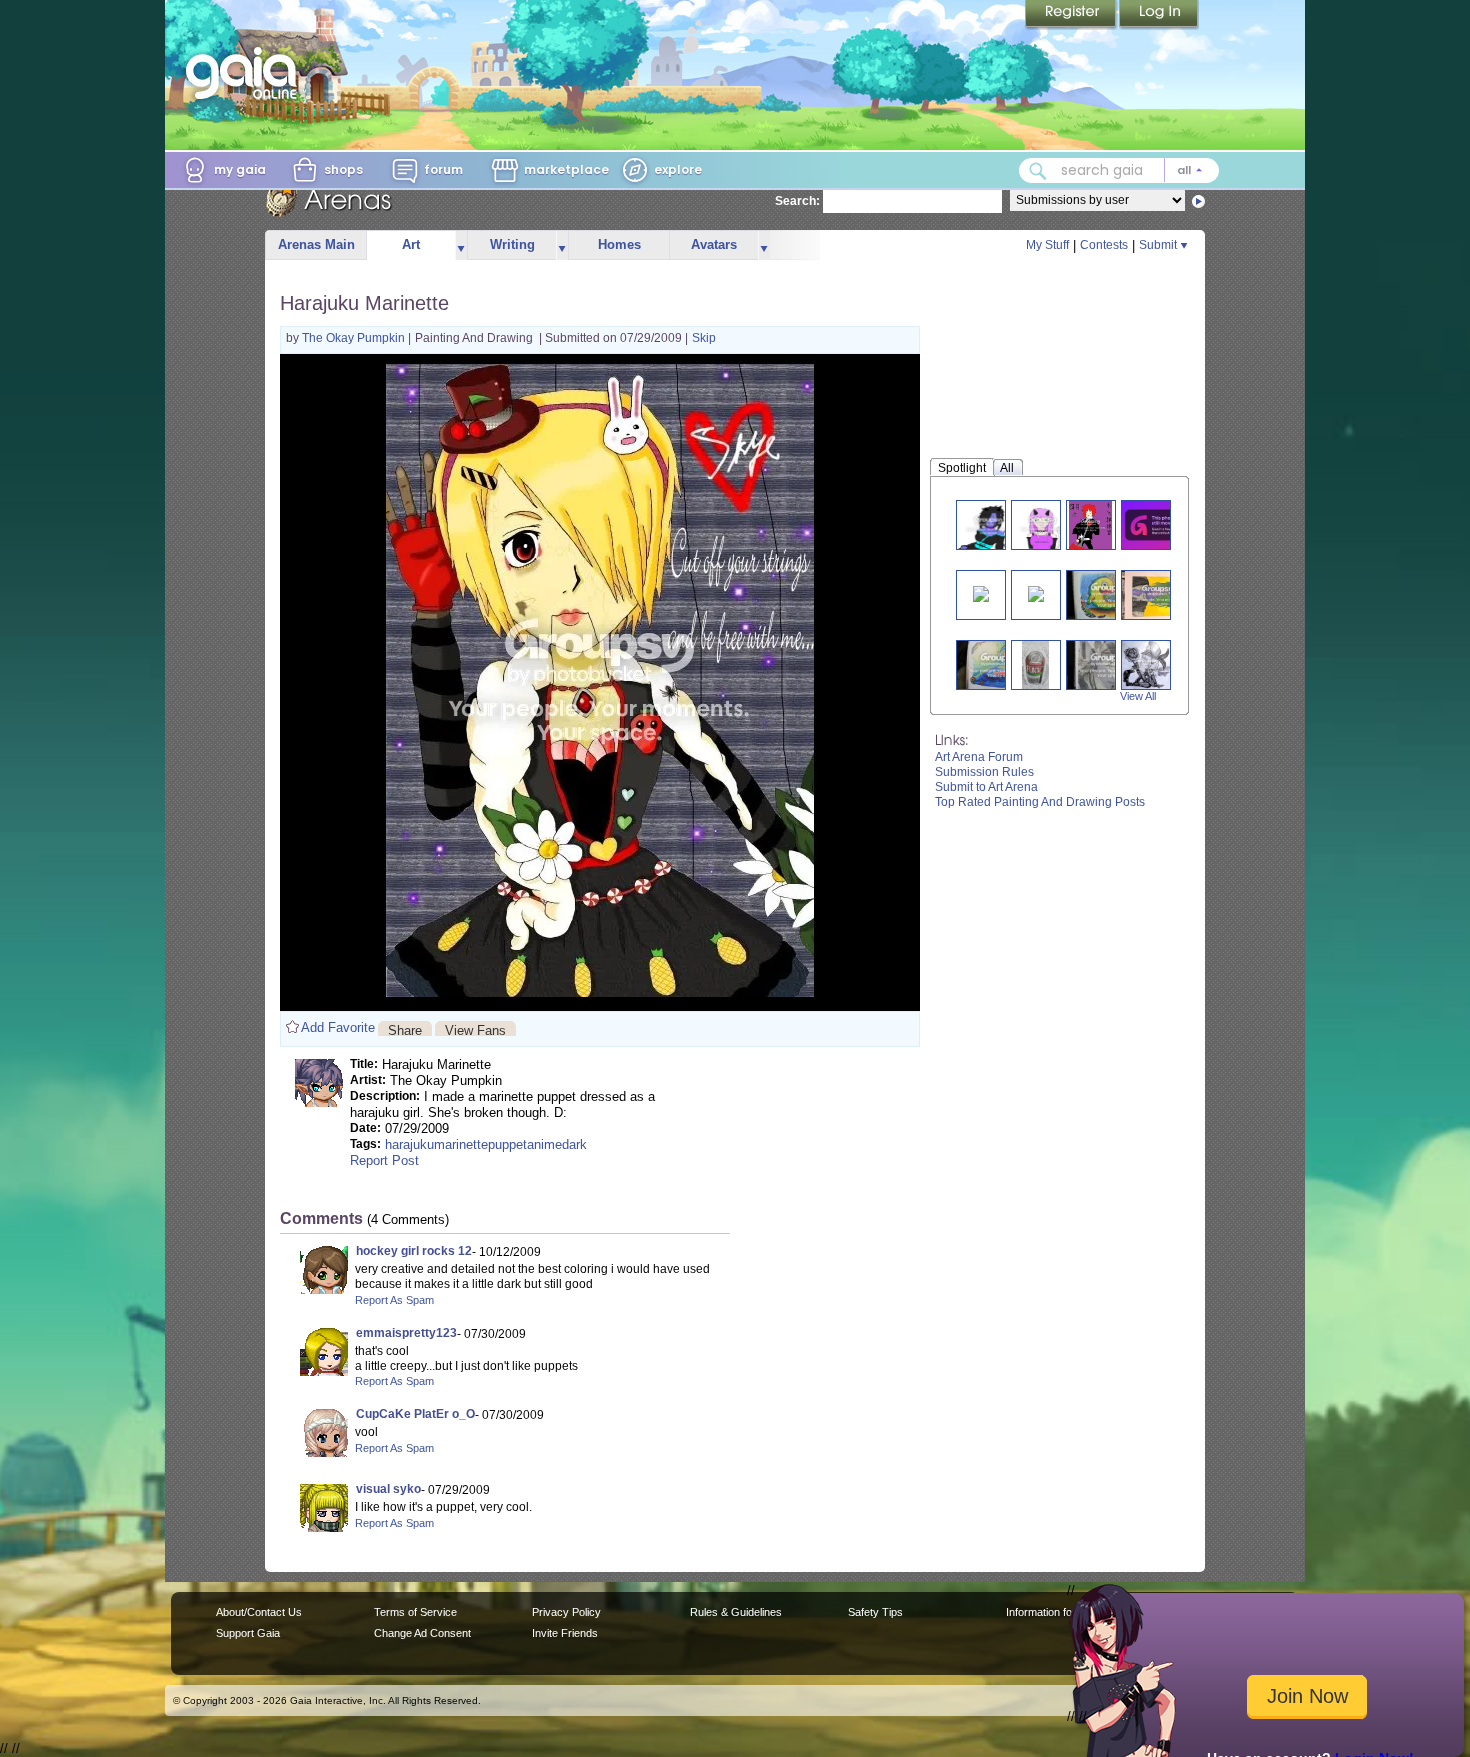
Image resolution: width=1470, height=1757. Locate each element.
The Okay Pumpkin (355, 338)
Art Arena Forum (979, 757)
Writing (512, 244)
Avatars (714, 244)
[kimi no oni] (1043, 524)
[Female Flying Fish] (999, 664)
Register (1072, 15)
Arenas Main (316, 244)
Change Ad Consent (422, 1633)
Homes (619, 244)
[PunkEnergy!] (1035, 664)
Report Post (384, 1160)
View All (1138, 696)
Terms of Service (415, 1612)
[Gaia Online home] (246, 73)
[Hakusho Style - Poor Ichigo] (981, 592)
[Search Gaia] (1038, 171)
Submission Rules (984, 772)
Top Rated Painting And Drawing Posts (1040, 802)
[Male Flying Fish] (1109, 594)
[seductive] (989, 524)
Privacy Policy (566, 1612)
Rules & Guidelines (736, 1612)
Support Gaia (248, 1633)
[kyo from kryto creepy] (1090, 524)
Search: (797, 201)
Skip (704, 338)
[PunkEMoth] (1147, 664)
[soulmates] (1158, 524)
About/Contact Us (259, 1612)
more (461, 245)
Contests (1104, 245)
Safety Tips (875, 1612)
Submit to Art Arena (986, 787)
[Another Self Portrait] (1109, 664)
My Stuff (1047, 245)
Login (1159, 15)
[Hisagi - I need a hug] (1036, 592)
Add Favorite (338, 1027)
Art (411, 244)
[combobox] (1119, 170)
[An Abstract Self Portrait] (1158, 594)
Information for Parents (1061, 1612)
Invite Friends (565, 1633)
